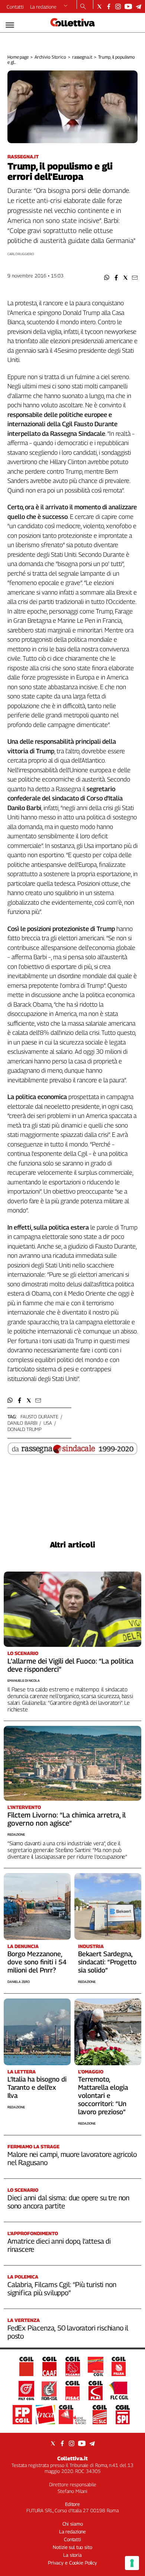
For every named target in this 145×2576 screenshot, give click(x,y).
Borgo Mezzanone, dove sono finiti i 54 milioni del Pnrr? (37, 1962)
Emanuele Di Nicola (24, 1680)
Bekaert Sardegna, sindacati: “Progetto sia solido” (107, 1962)
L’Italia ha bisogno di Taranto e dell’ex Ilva (37, 2087)
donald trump (24, 1429)
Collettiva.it (72, 2458)
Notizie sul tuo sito (72, 2547)
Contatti (15, 7)
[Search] (83, 7)
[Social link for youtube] (128, 6)
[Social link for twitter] (99, 6)
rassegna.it (82, 57)
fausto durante (39, 1417)
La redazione (43, 7)
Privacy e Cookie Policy (72, 2563)
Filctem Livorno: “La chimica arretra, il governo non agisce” (67, 1819)
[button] (107, 278)
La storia (72, 2555)
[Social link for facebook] (109, 6)
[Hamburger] (10, 25)
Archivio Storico (50, 57)
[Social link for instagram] (118, 6)
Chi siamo (73, 2524)
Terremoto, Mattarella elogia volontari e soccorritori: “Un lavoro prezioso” (103, 2095)
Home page (18, 57)
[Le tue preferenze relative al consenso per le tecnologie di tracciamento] (132, 2563)
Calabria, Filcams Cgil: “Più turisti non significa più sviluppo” (62, 2289)
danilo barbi (22, 1423)
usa (48, 1423)
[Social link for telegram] (138, 6)
